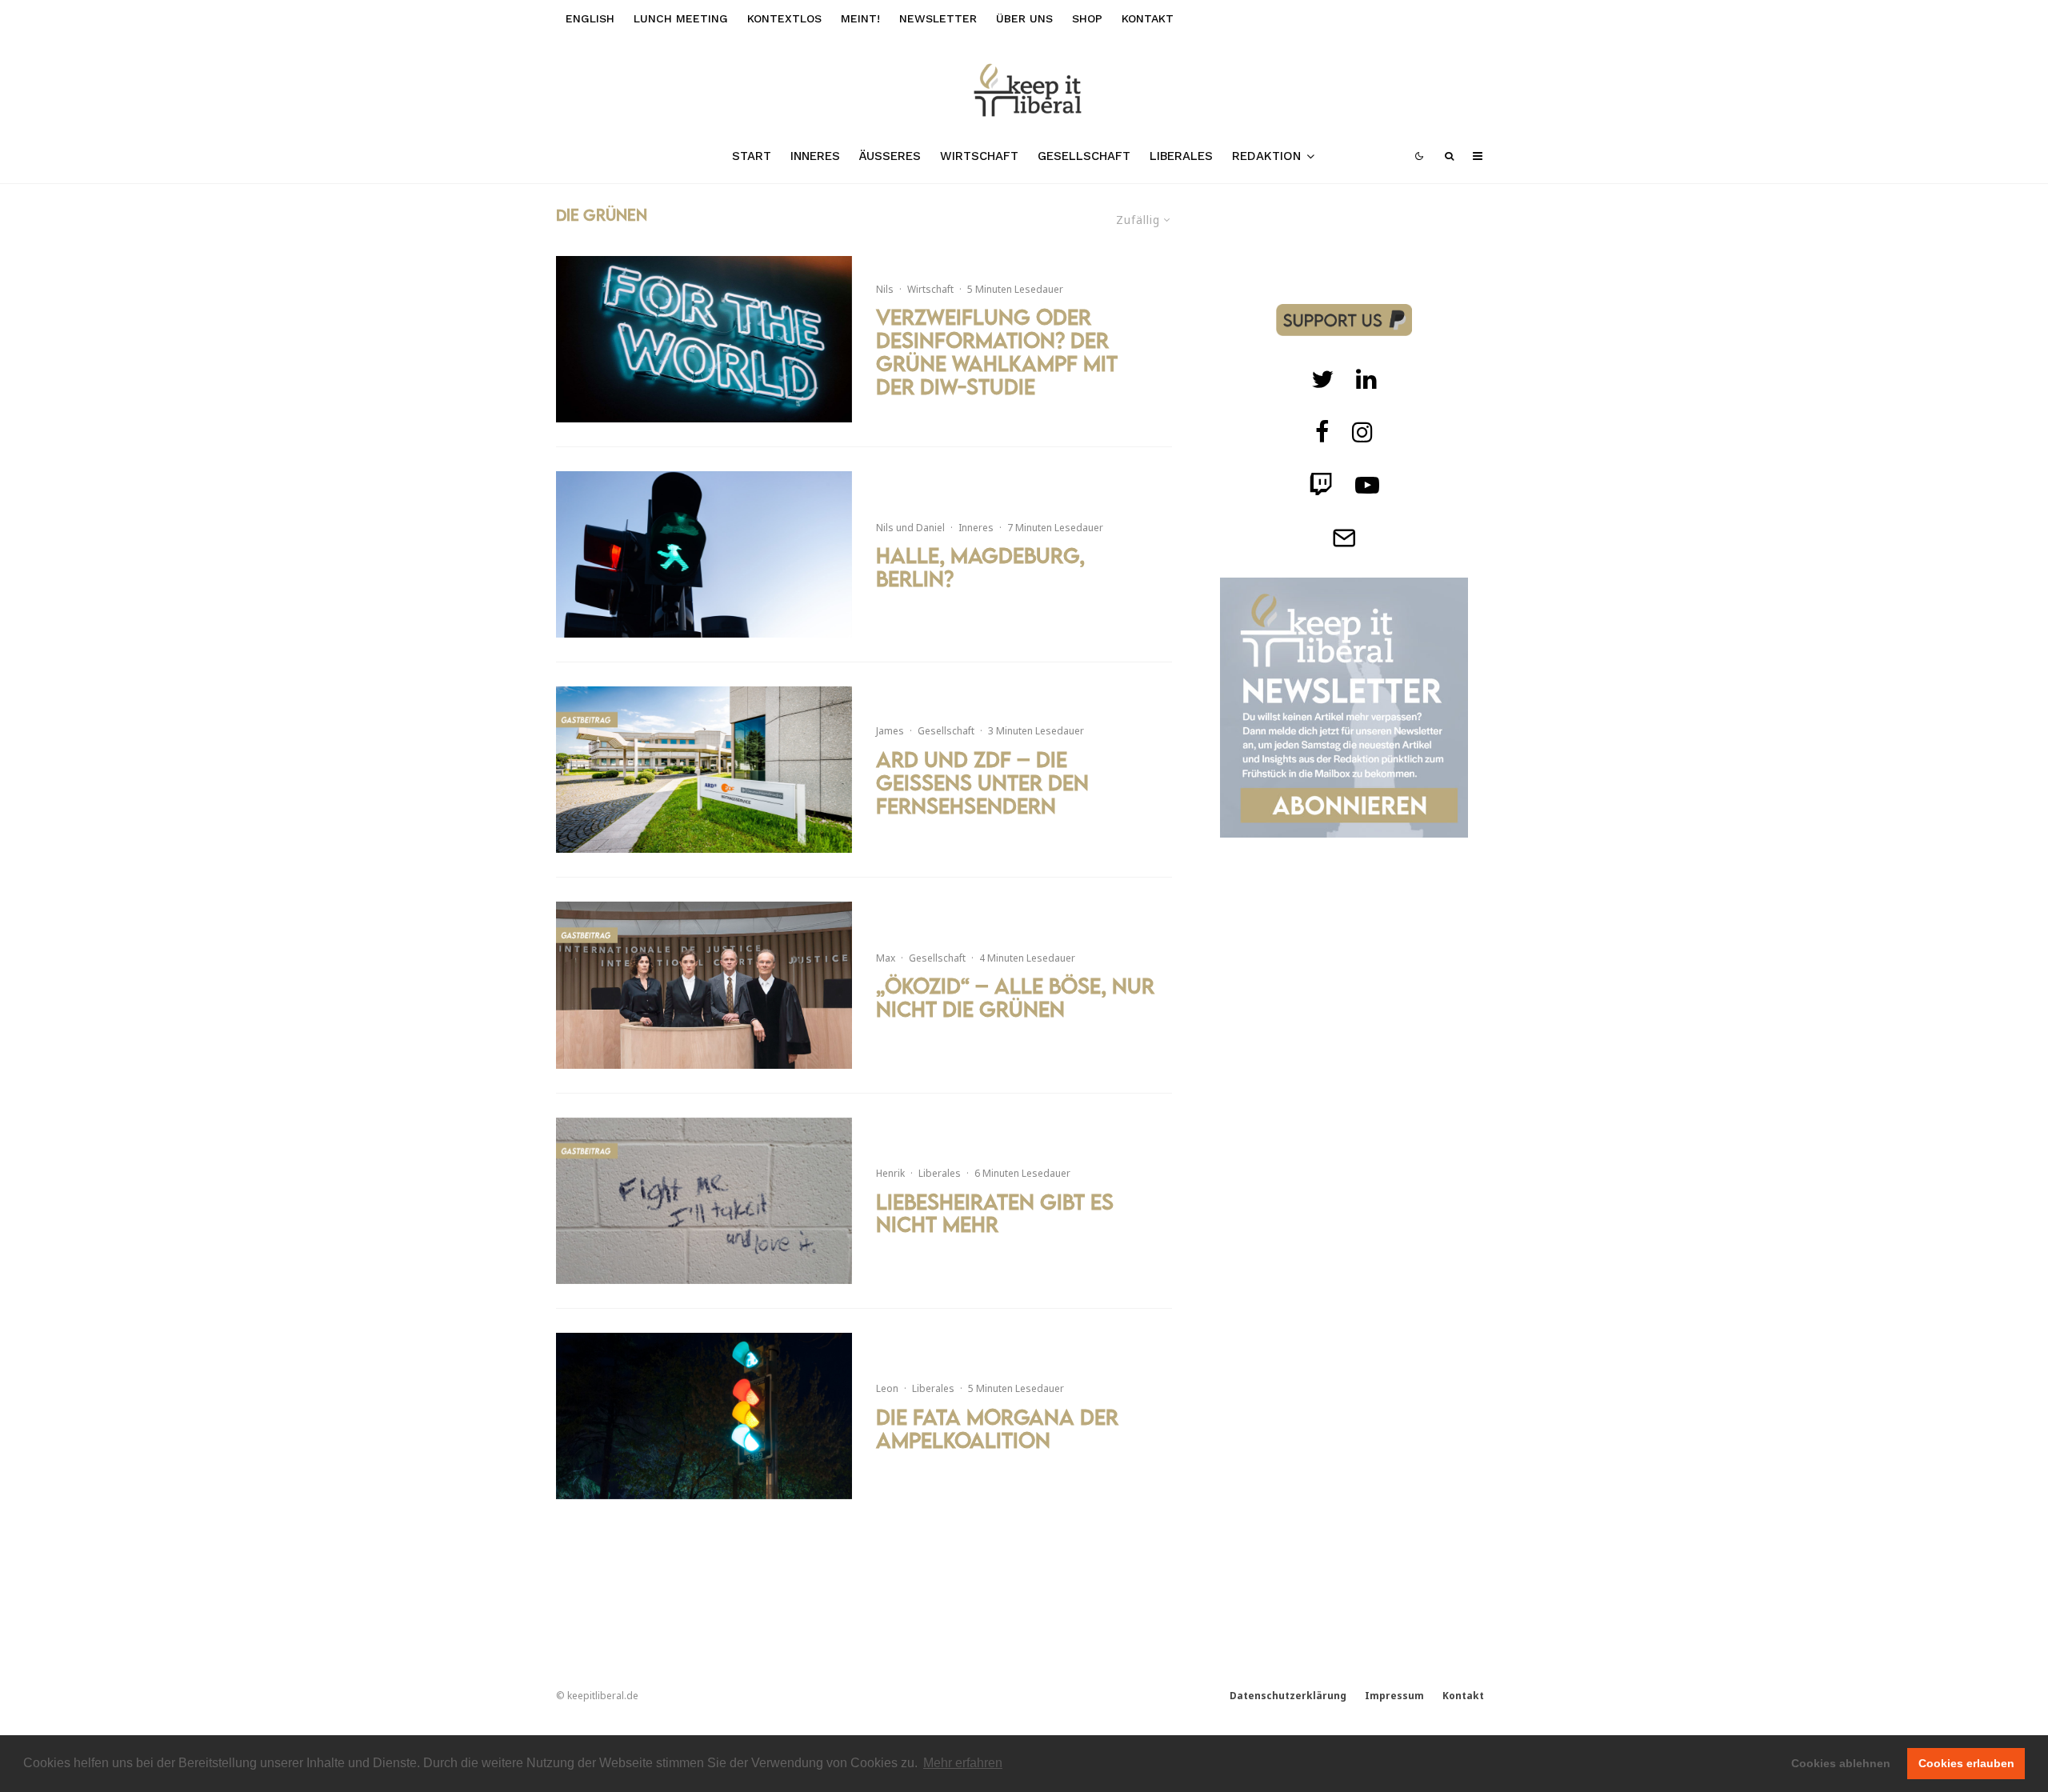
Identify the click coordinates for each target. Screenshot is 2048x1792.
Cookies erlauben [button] (1966, 1763)
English (590, 18)
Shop (1087, 18)
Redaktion (1266, 156)
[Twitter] (1322, 379)
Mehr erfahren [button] (963, 1763)
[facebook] (1322, 432)
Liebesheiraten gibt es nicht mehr (995, 1214)
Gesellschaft (1084, 156)
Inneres (815, 156)
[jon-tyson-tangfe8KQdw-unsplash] (704, 339)
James (890, 731)
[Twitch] (1366, 379)
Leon (887, 1388)
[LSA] (704, 554)
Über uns (1024, 18)
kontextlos (784, 18)
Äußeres (890, 156)
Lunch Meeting (681, 18)
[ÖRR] (704, 770)
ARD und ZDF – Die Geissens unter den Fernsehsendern (982, 782)
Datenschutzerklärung (1288, 1696)
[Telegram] (1344, 538)
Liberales (1181, 156)
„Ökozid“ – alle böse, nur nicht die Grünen (1015, 998)
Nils (885, 289)
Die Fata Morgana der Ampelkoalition (997, 1429)
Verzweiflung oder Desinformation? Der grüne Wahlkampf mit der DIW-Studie (997, 352)
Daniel (930, 528)
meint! (860, 18)
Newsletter (938, 18)
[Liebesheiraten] (704, 1201)
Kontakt (1148, 18)
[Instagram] (1362, 432)
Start (752, 156)
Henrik (890, 1173)
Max (886, 958)
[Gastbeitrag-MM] (704, 985)
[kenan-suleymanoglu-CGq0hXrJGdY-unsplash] (704, 1416)
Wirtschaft (979, 156)
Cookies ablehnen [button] (1841, 1763)
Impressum (1394, 1696)
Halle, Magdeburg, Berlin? (980, 567)
